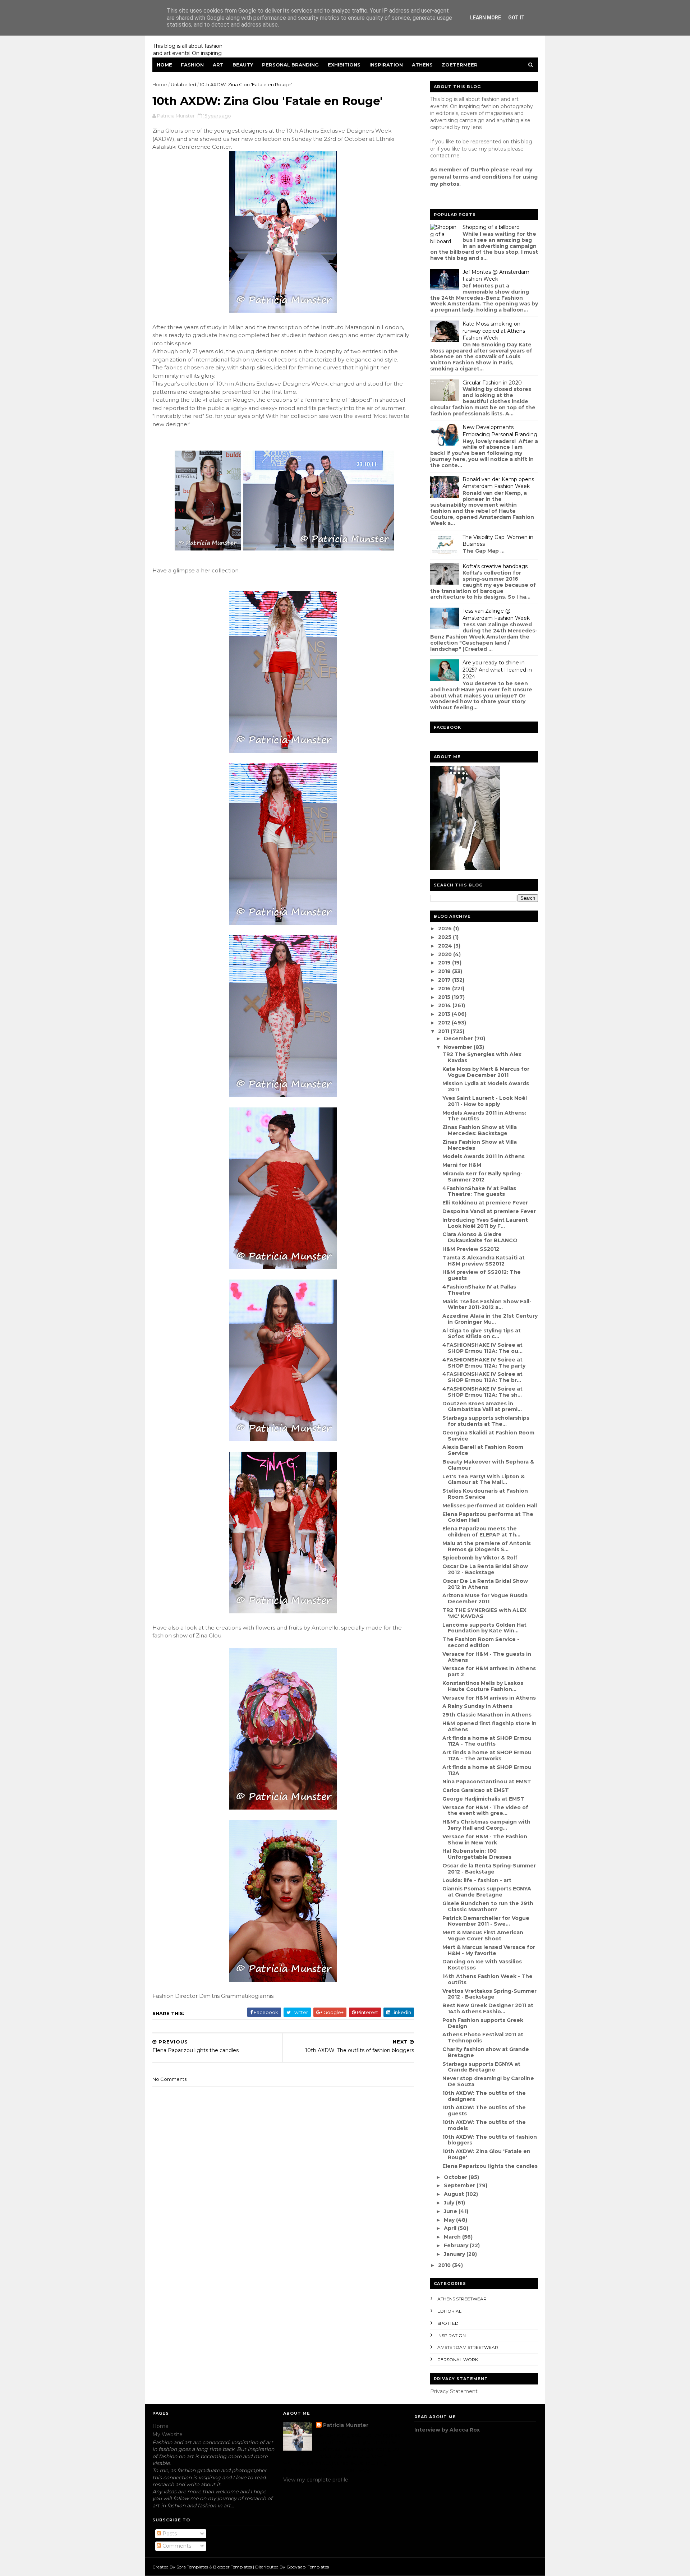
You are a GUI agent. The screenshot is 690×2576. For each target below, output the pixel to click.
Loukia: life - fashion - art (477, 1880)
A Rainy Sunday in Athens (477, 1706)
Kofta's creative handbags (495, 566)
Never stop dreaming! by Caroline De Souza (488, 2081)
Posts (169, 2534)
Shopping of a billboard (491, 227)
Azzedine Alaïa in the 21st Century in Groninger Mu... (490, 1319)
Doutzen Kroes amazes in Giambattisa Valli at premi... (482, 1407)
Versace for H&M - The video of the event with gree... (485, 1810)
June (451, 2211)
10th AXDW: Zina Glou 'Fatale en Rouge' (486, 2154)
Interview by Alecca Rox (447, 2430)
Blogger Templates (233, 2567)
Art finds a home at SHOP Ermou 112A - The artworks (487, 1755)
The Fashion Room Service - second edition (481, 1642)
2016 (445, 989)
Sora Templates (192, 2567)
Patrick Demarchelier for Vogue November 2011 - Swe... (486, 1921)
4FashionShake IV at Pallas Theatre (479, 1290)
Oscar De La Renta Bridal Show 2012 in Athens (485, 1584)
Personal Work (458, 2360)
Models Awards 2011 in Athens (484, 1156)
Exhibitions (344, 65)
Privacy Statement (454, 2391)
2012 (445, 1023)
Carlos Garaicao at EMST (476, 1790)
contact (440, 156)
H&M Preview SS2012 (471, 1249)
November (459, 1047)
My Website (167, 2434)
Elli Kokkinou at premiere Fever (485, 1203)
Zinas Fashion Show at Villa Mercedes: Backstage (480, 1130)
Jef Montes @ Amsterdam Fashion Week (496, 276)
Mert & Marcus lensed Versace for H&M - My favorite (489, 1950)
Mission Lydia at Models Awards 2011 (486, 1086)
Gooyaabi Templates (308, 2567)
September (460, 2185)
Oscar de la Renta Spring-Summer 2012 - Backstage (489, 1869)
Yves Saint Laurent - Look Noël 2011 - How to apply (485, 1101)
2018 (445, 971)
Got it (516, 18)
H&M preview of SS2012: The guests (482, 1275)
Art (218, 65)
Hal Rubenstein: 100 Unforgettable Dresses (477, 1854)
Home (164, 65)
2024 (446, 946)
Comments (176, 2546)
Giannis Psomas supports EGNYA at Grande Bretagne (487, 1892)
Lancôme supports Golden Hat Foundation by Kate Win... (484, 1628)
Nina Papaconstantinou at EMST (487, 1782)
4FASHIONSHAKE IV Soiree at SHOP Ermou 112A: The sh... (482, 1392)
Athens (422, 65)
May (450, 2220)
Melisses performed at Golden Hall (490, 1506)
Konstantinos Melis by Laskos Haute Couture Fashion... (483, 1686)
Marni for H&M (462, 1165)
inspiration (452, 2335)
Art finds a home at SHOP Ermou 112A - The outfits (487, 1741)
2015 (445, 997)
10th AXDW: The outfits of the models (484, 2125)
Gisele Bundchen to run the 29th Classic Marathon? (488, 1906)
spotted (448, 2323)
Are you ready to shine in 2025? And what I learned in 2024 (497, 670)
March (453, 2237)
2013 (445, 1014)
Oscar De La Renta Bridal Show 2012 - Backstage (485, 1569)
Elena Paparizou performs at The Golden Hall (488, 1517)
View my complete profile (316, 2480)
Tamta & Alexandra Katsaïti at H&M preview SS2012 (484, 1261)
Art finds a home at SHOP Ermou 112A (487, 1770)
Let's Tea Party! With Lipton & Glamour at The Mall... (484, 1480)
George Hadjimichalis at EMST (483, 1799)
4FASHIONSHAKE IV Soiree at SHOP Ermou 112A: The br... (482, 1377)
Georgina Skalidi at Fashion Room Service (488, 1436)
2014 (445, 1005)
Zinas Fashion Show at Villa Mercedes (480, 1145)
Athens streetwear (462, 2299)
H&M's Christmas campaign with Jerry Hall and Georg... (486, 1825)
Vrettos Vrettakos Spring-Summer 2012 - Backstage (489, 1994)
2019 (445, 963)
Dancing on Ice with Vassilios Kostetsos (482, 1965)
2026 (446, 928)
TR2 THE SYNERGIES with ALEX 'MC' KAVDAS (484, 1613)
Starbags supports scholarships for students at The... (486, 1421)
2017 (445, 980)
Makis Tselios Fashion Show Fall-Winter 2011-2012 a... (487, 1305)
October (456, 2177)
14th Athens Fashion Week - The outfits (487, 1979)
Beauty (243, 65)
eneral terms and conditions (473, 177)
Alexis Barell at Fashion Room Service (483, 1450)
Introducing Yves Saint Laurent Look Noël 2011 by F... (485, 1223)
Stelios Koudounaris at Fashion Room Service (485, 1494)
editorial (449, 2311)
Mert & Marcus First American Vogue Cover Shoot (483, 1936)
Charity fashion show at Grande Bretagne (486, 2052)
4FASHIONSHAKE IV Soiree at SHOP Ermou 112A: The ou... (482, 1348)
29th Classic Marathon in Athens (487, 1715)
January (455, 2254)
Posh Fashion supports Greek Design (483, 2023)
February (457, 2245)
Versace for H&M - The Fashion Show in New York (485, 1840)
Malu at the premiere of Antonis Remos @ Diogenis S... (487, 1546)
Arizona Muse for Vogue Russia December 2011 (485, 1598)
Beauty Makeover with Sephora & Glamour (488, 1465)
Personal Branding (290, 65)
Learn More (486, 18)
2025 (445, 937)
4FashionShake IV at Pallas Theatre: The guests (479, 1191)
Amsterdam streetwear (468, 2347)
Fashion (192, 65)
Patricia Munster (346, 2425)
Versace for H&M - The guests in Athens (487, 1657)
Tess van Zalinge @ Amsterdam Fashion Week (496, 614)
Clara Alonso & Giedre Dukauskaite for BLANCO (480, 1237)
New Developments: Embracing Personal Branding (500, 431)
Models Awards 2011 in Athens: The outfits (484, 1116)
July (450, 2203)
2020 (446, 954)
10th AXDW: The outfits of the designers (484, 2096)
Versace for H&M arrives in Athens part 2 (489, 1671)
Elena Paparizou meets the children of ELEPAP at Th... (481, 1532)
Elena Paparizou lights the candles (490, 2166)
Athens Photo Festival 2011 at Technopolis (483, 2038)
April (451, 2228)
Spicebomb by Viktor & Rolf (480, 1558)
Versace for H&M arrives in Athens (489, 1698)
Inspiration (386, 65)
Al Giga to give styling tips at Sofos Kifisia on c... (482, 1334)
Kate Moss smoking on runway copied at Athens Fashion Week (494, 331)
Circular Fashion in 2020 (492, 383)
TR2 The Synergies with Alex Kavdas (482, 1057)
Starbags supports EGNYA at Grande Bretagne (481, 2067)
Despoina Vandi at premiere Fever (489, 1211)
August (455, 2194)
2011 (444, 1031)
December (459, 1038)
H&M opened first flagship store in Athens (489, 1726)
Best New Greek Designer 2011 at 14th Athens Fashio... (488, 2008)
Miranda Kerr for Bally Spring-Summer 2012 (482, 1177)
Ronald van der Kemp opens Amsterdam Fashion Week (498, 483)
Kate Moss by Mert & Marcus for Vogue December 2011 (486, 1072)
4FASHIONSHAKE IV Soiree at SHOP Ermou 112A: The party (484, 1363)
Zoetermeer (460, 65)
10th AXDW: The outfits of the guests (484, 2110)
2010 (445, 2265)
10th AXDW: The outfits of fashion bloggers (490, 2140)
